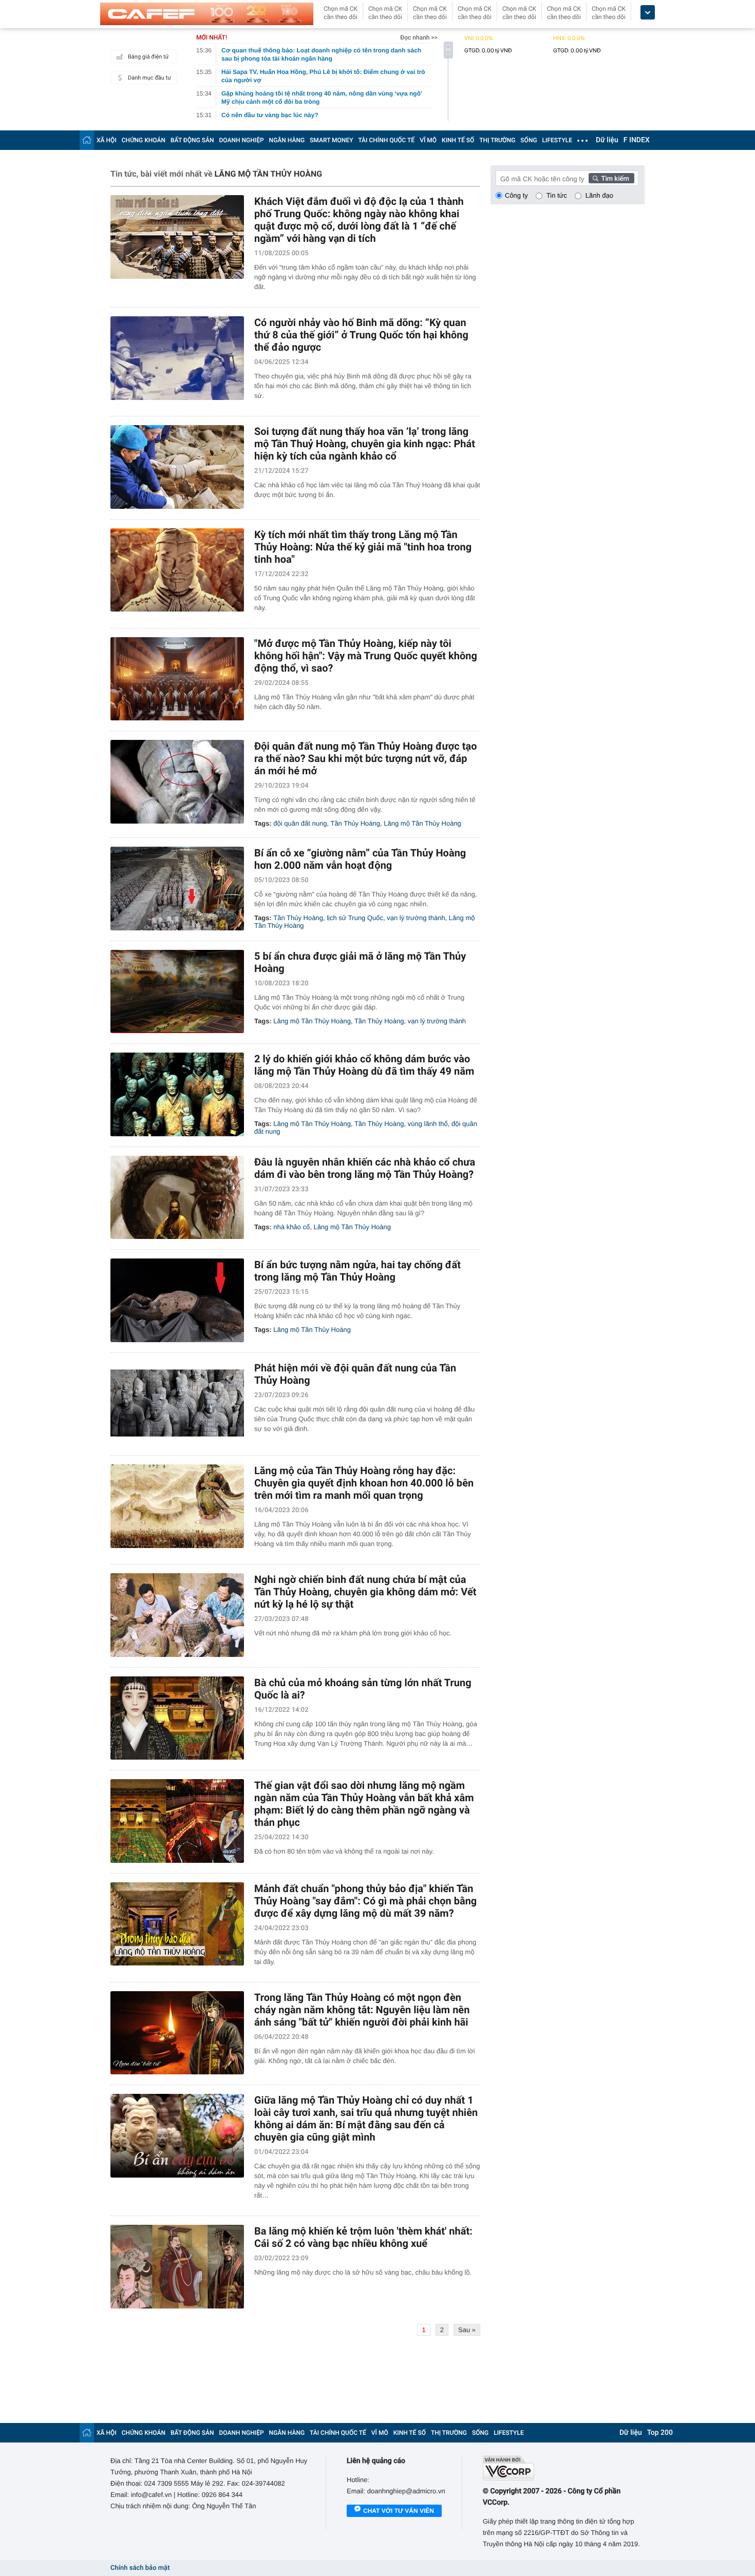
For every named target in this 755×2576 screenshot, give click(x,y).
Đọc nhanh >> (419, 37)
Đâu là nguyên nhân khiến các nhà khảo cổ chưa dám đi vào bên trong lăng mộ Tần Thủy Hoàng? (365, 1168)
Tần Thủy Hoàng (355, 823)
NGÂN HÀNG (287, 140)
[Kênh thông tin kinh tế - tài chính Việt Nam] (207, 14)
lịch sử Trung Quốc (355, 918)
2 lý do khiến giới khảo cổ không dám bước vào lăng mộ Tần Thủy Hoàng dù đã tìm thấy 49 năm (364, 1065)
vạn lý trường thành (416, 918)
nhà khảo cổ (291, 1227)
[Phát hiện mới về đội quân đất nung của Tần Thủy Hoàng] (177, 1404)
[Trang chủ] (87, 140)
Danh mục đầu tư (149, 78)
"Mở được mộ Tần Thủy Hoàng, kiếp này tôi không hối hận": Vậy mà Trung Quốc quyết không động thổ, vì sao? (366, 656)
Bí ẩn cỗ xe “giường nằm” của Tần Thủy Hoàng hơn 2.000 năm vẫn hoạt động (360, 859)
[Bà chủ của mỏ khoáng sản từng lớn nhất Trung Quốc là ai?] (177, 1718)
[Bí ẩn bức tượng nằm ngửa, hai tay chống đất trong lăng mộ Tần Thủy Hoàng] (177, 1300)
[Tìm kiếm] (612, 178)
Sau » (467, 2330)
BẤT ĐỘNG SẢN (192, 140)
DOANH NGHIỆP (242, 140)
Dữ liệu (607, 140)
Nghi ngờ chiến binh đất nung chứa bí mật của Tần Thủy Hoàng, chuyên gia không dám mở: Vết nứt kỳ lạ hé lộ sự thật (365, 1592)
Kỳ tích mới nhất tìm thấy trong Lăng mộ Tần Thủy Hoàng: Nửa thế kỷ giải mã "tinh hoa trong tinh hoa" (363, 547)
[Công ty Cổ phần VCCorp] (564, 2468)
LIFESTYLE (557, 140)
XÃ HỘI (107, 140)
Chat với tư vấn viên (399, 2511)
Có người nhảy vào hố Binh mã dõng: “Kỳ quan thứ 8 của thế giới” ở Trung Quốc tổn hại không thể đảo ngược (361, 335)
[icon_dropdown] (648, 13)
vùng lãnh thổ (428, 1124)
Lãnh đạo (599, 195)
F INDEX (637, 140)
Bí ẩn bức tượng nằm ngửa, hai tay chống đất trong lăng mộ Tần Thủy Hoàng (357, 1271)
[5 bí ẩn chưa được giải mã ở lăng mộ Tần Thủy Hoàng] (177, 992)
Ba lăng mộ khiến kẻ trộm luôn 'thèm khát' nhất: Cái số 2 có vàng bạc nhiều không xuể (363, 2237)
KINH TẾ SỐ (458, 140)
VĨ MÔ (428, 140)
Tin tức (557, 195)
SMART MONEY (331, 140)
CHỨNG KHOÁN (144, 140)
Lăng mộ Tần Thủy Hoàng (422, 823)
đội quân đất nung (300, 823)
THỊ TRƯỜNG (497, 140)
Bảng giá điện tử (148, 57)
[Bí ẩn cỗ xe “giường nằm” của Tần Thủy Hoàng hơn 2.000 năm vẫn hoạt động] (177, 889)
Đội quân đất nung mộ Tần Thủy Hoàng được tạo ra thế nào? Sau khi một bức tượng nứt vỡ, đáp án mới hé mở (366, 758)
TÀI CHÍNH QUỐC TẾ (386, 140)
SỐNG (528, 140)
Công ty (516, 195)
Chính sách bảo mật (140, 2568)
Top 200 (660, 2433)
